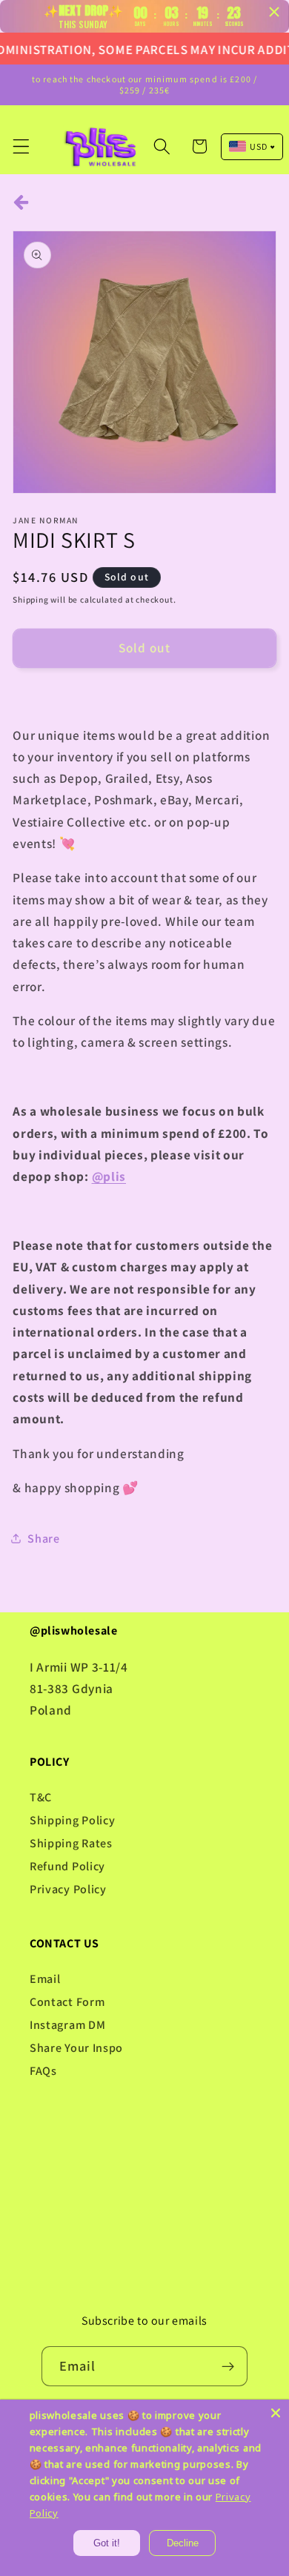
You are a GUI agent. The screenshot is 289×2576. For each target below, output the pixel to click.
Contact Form (67, 2002)
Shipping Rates (71, 1843)
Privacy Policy (68, 1889)
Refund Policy (67, 1866)
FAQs (43, 2071)
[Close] (276, 2413)
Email (45, 1979)
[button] (21, 146)
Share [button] (43, 1539)
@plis (109, 1176)
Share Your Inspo (76, 2048)
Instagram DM (67, 2025)
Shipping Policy (72, 1820)
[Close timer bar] (274, 12)
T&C (41, 1797)
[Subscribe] (229, 2366)
